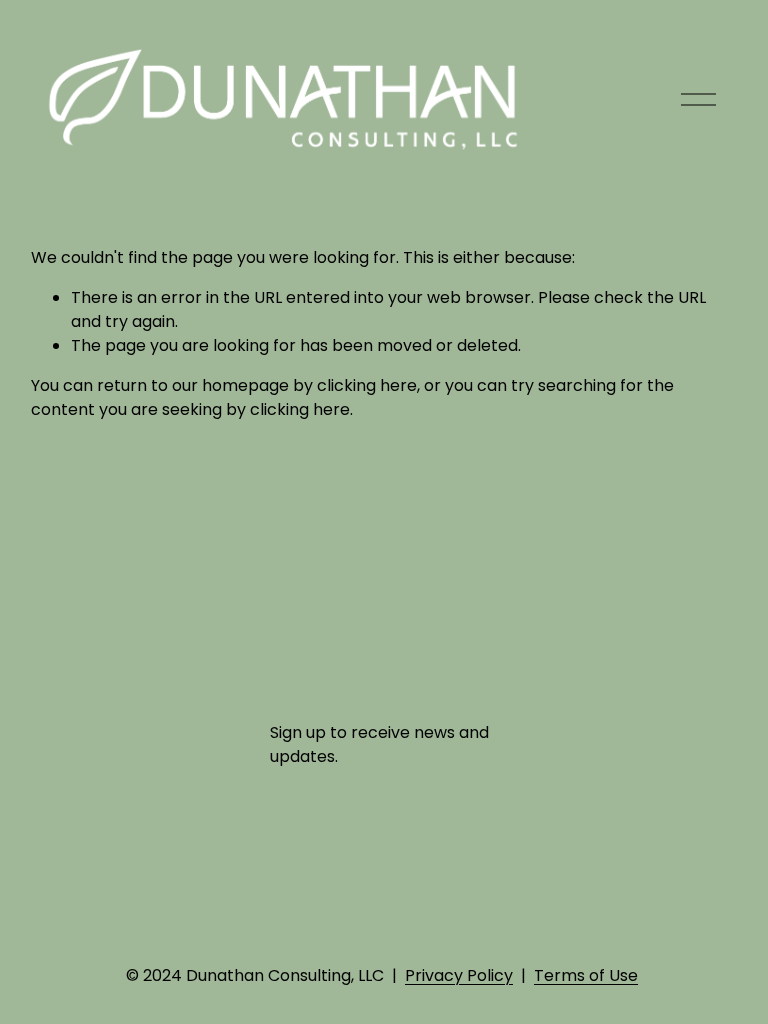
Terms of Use (586, 975)
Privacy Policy (459, 975)
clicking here (367, 385)
